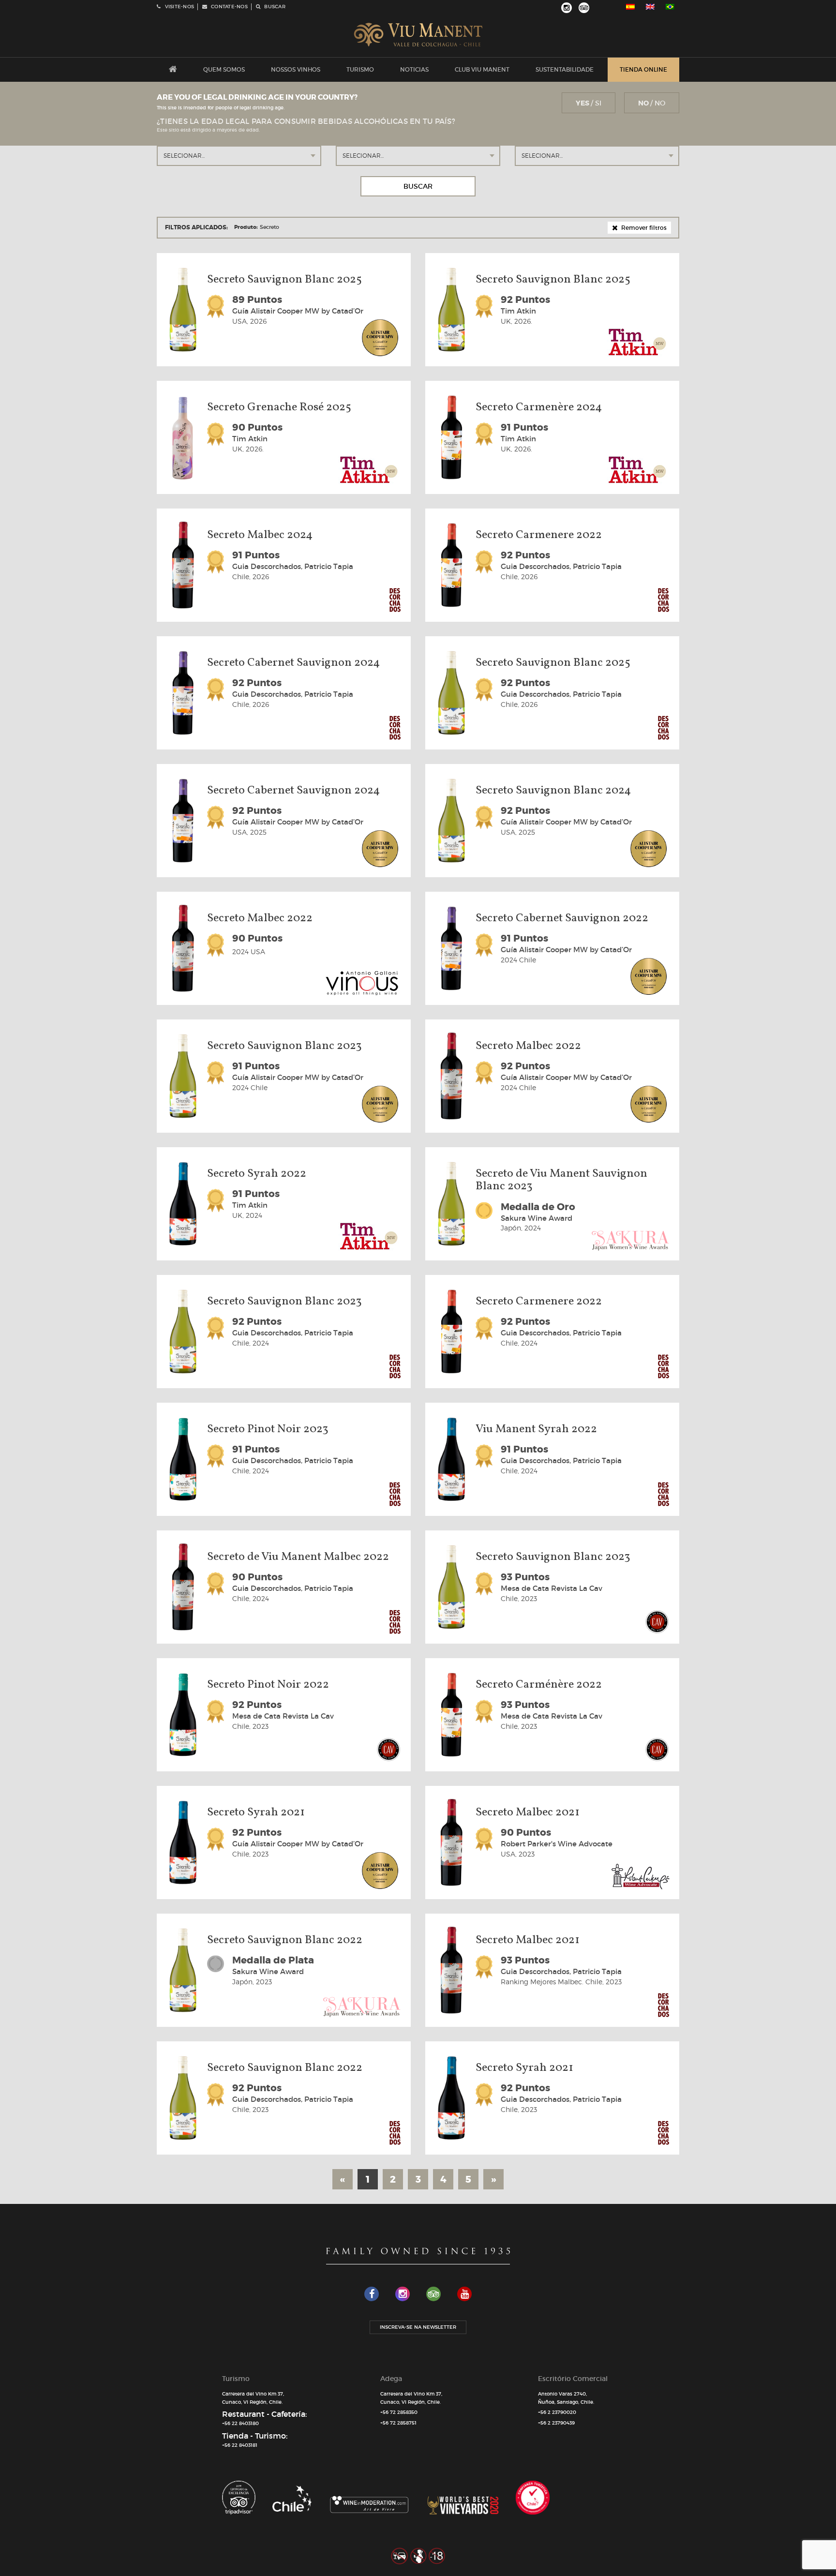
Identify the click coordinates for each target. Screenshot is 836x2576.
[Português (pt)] (670, 7)
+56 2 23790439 (556, 2423)
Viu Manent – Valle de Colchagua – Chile (418, 35)
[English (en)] (650, 7)
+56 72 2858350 (399, 2412)
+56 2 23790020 (557, 2412)
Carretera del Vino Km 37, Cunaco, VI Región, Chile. (253, 2398)
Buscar (418, 186)
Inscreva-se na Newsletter (418, 2327)
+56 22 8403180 (240, 2423)
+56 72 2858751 (398, 2423)
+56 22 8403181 (240, 2445)
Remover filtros (643, 228)
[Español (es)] (630, 7)
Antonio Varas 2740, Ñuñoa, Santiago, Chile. (566, 2398)
